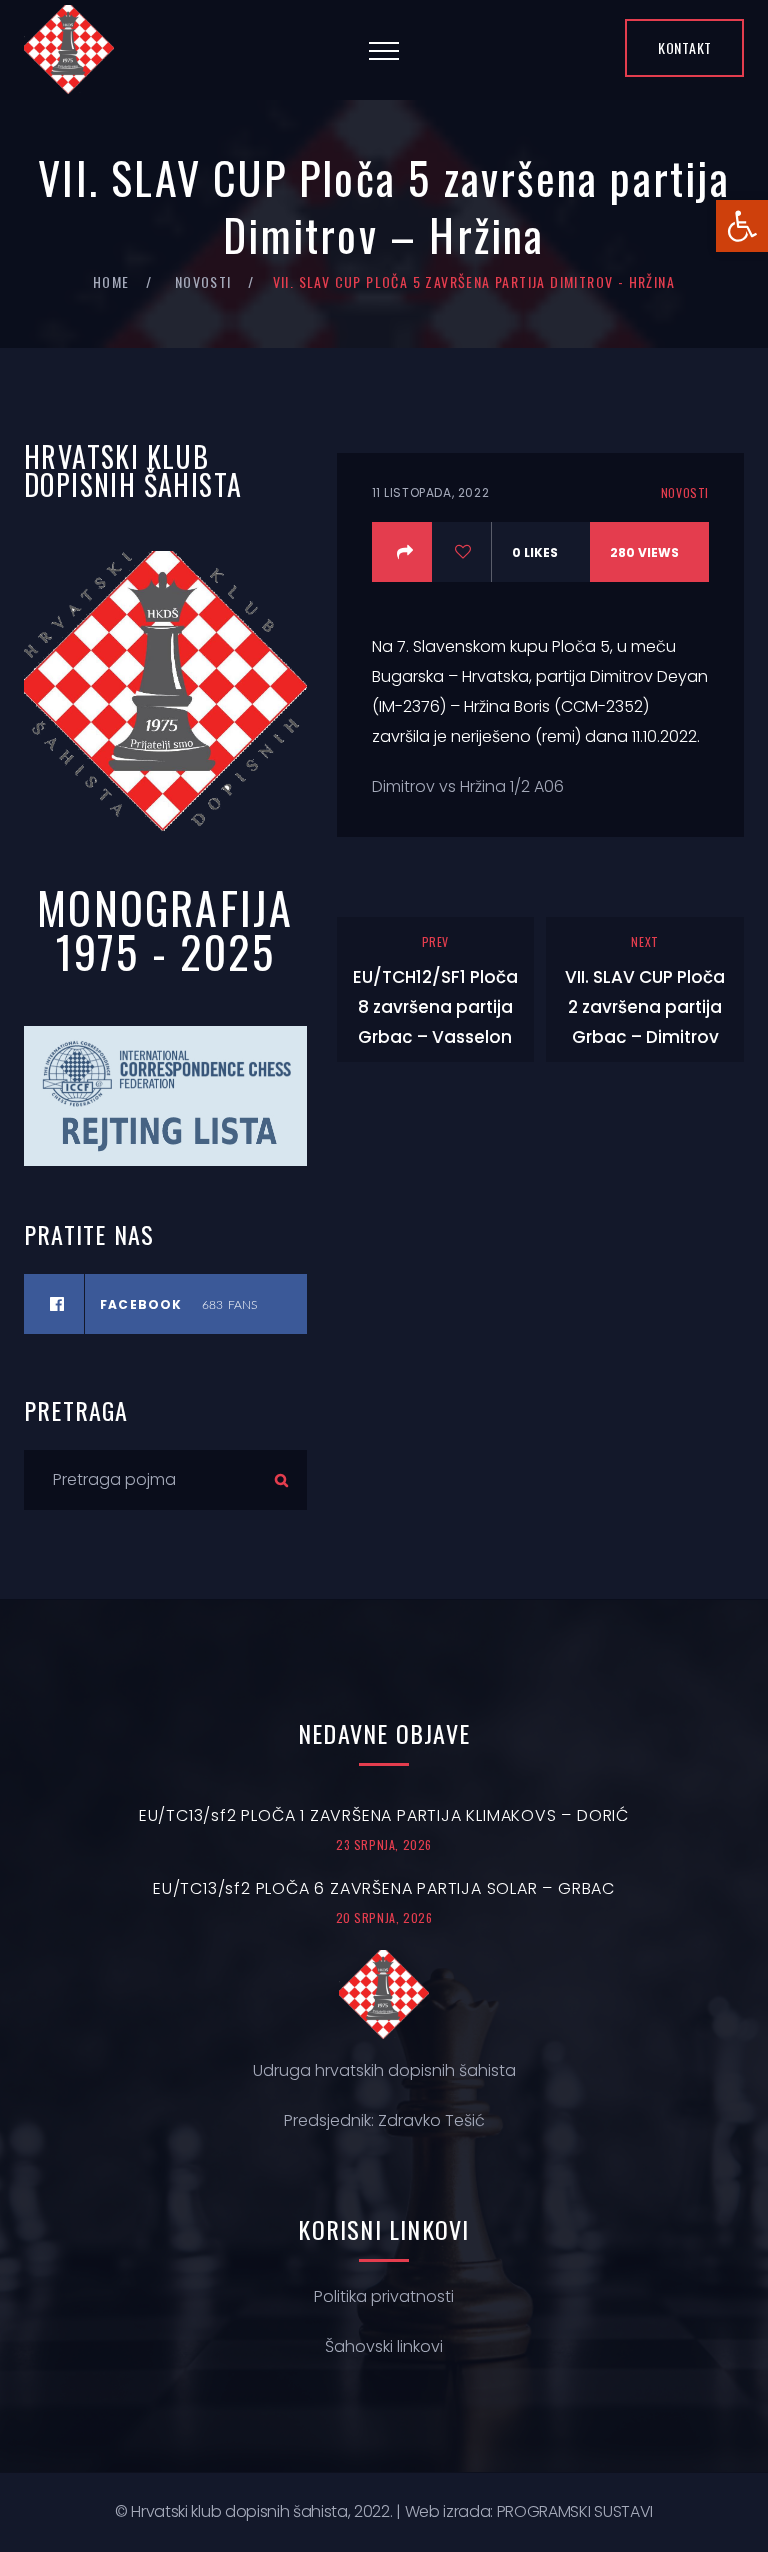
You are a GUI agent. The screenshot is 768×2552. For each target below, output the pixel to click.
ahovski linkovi (388, 2346)
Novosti (203, 281)
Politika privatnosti (384, 2296)
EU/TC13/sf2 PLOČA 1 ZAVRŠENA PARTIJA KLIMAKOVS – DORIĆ (384, 1815)
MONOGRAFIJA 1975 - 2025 (165, 929)
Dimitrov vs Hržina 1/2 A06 (468, 786)
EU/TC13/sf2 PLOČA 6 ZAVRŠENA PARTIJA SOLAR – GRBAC (384, 1888)
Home (111, 281)
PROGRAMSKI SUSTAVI (575, 2511)
